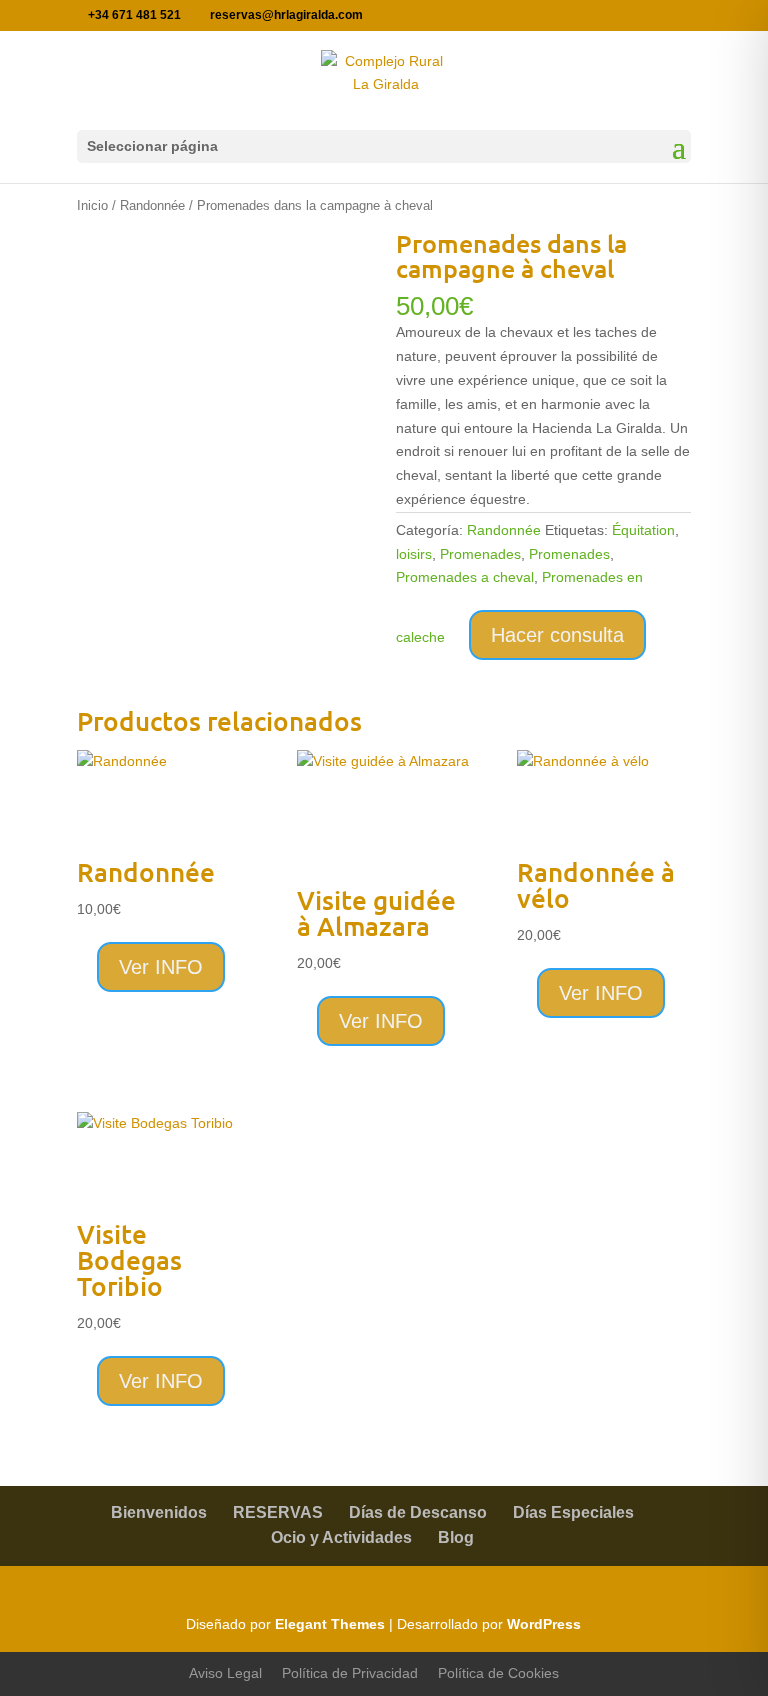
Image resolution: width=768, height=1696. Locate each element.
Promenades (480, 554)
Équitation (643, 530)
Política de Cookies (498, 1673)
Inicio (92, 205)
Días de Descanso (418, 1512)
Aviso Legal (225, 1673)
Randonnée (152, 205)
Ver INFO (161, 967)
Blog (456, 1537)
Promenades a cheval (465, 577)
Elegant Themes (330, 1624)
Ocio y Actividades (341, 1537)
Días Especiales (573, 1512)
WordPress (544, 1624)
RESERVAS (278, 1512)
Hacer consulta (557, 635)
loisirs (414, 554)
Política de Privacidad (350, 1673)
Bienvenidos (159, 1512)
